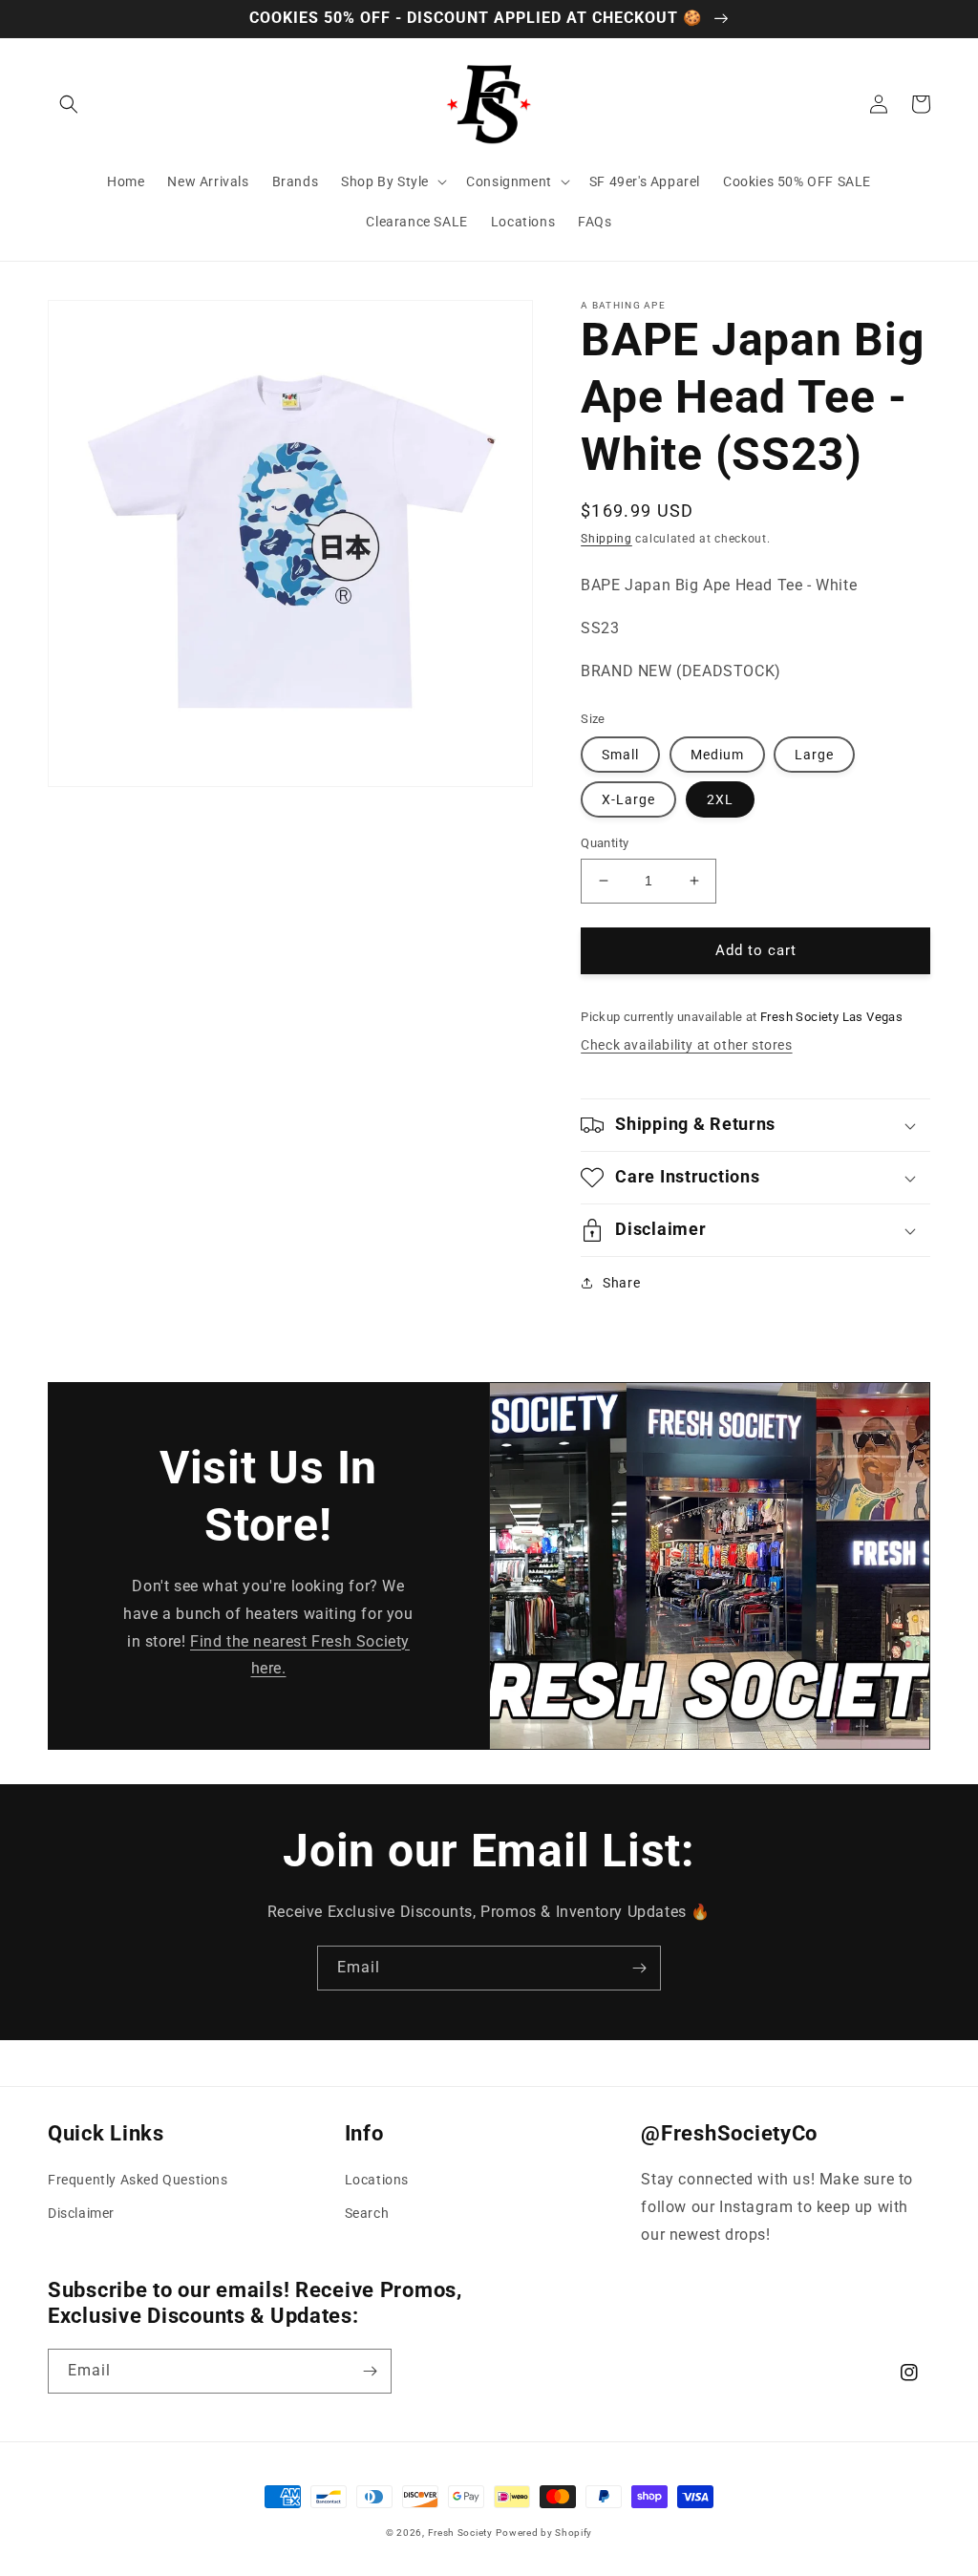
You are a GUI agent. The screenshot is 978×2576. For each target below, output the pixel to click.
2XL (720, 799)
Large (814, 755)
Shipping (606, 539)
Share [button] (621, 1283)
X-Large (628, 799)
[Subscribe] (639, 1968)
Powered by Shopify (544, 2533)
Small (620, 755)
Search (367, 2213)
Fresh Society (460, 2533)
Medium (717, 755)
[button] (69, 104)
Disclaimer (81, 2213)
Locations (377, 2180)
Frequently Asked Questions (138, 2180)
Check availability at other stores (686, 1045)
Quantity (605, 843)
